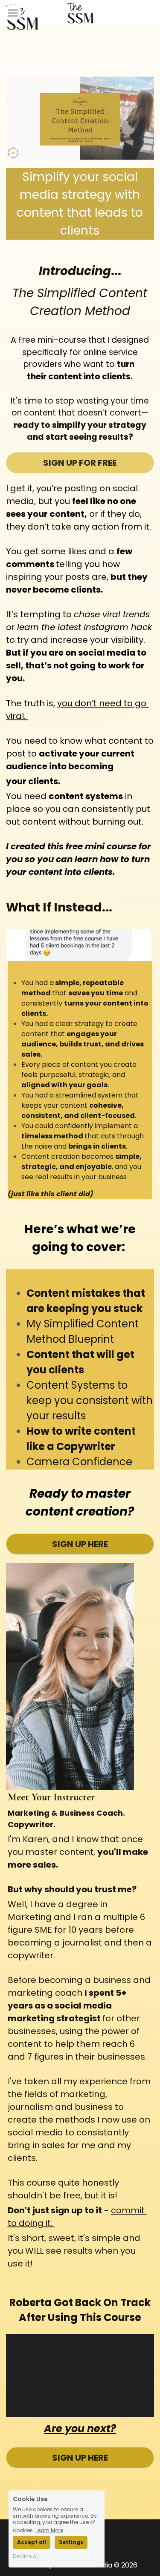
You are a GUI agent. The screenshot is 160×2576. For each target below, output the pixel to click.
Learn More (49, 2530)
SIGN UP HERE (80, 1544)
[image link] (22, 16)
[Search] (150, 17)
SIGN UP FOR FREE (80, 463)
